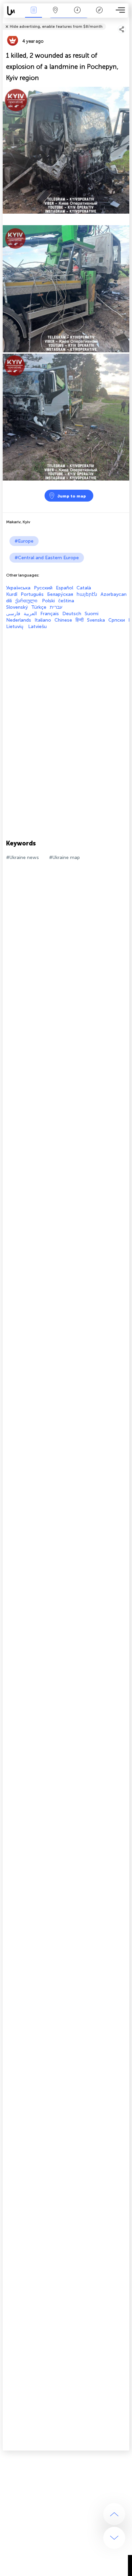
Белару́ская (60, 594)
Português (32, 594)
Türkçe (39, 607)
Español (64, 588)
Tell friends (126, 22)
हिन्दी (80, 620)
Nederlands (19, 620)
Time (77, 15)
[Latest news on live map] (13, 11)
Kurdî (12, 594)
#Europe (24, 541)
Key (99, 15)
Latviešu (37, 627)
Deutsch (72, 614)
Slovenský (17, 607)
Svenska (96, 620)
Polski (48, 601)
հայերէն (87, 594)
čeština (66, 601)
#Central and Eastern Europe (47, 558)
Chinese (63, 620)
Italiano (43, 620)
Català (84, 588)
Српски (117, 620)
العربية (30, 614)
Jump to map (72, 496)
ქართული (27, 601)
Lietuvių (15, 627)
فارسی (13, 614)
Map (55, 15)
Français (50, 614)
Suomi (92, 614)
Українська (18, 588)
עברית (56, 607)
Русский (43, 588)
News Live (34, 15)
